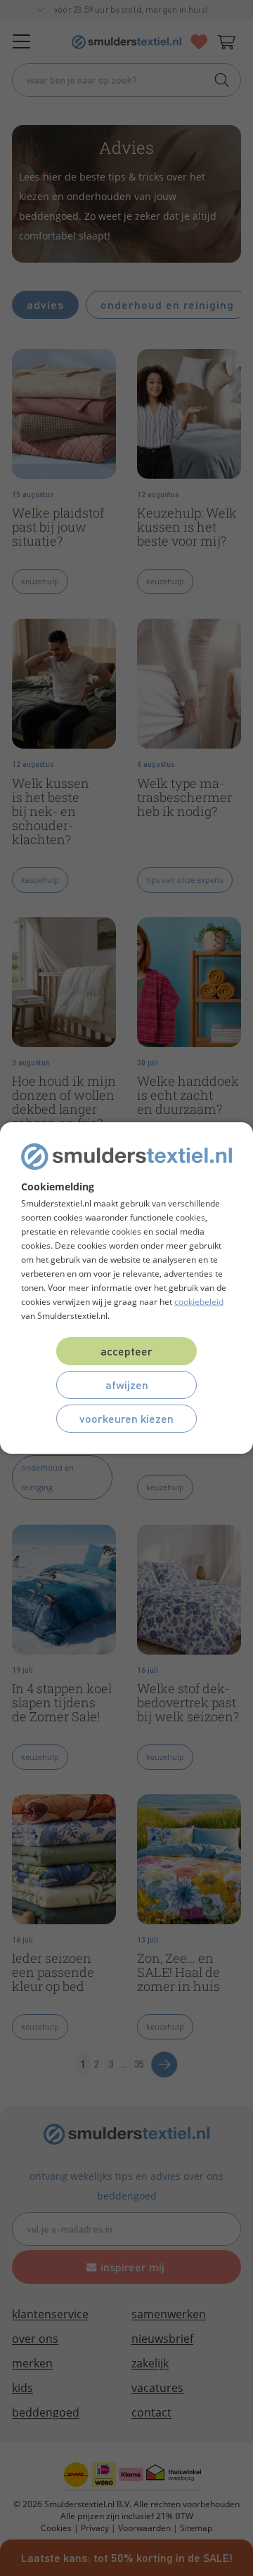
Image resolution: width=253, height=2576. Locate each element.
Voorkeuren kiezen (126, 1418)
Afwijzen (127, 1385)
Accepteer (126, 1351)
